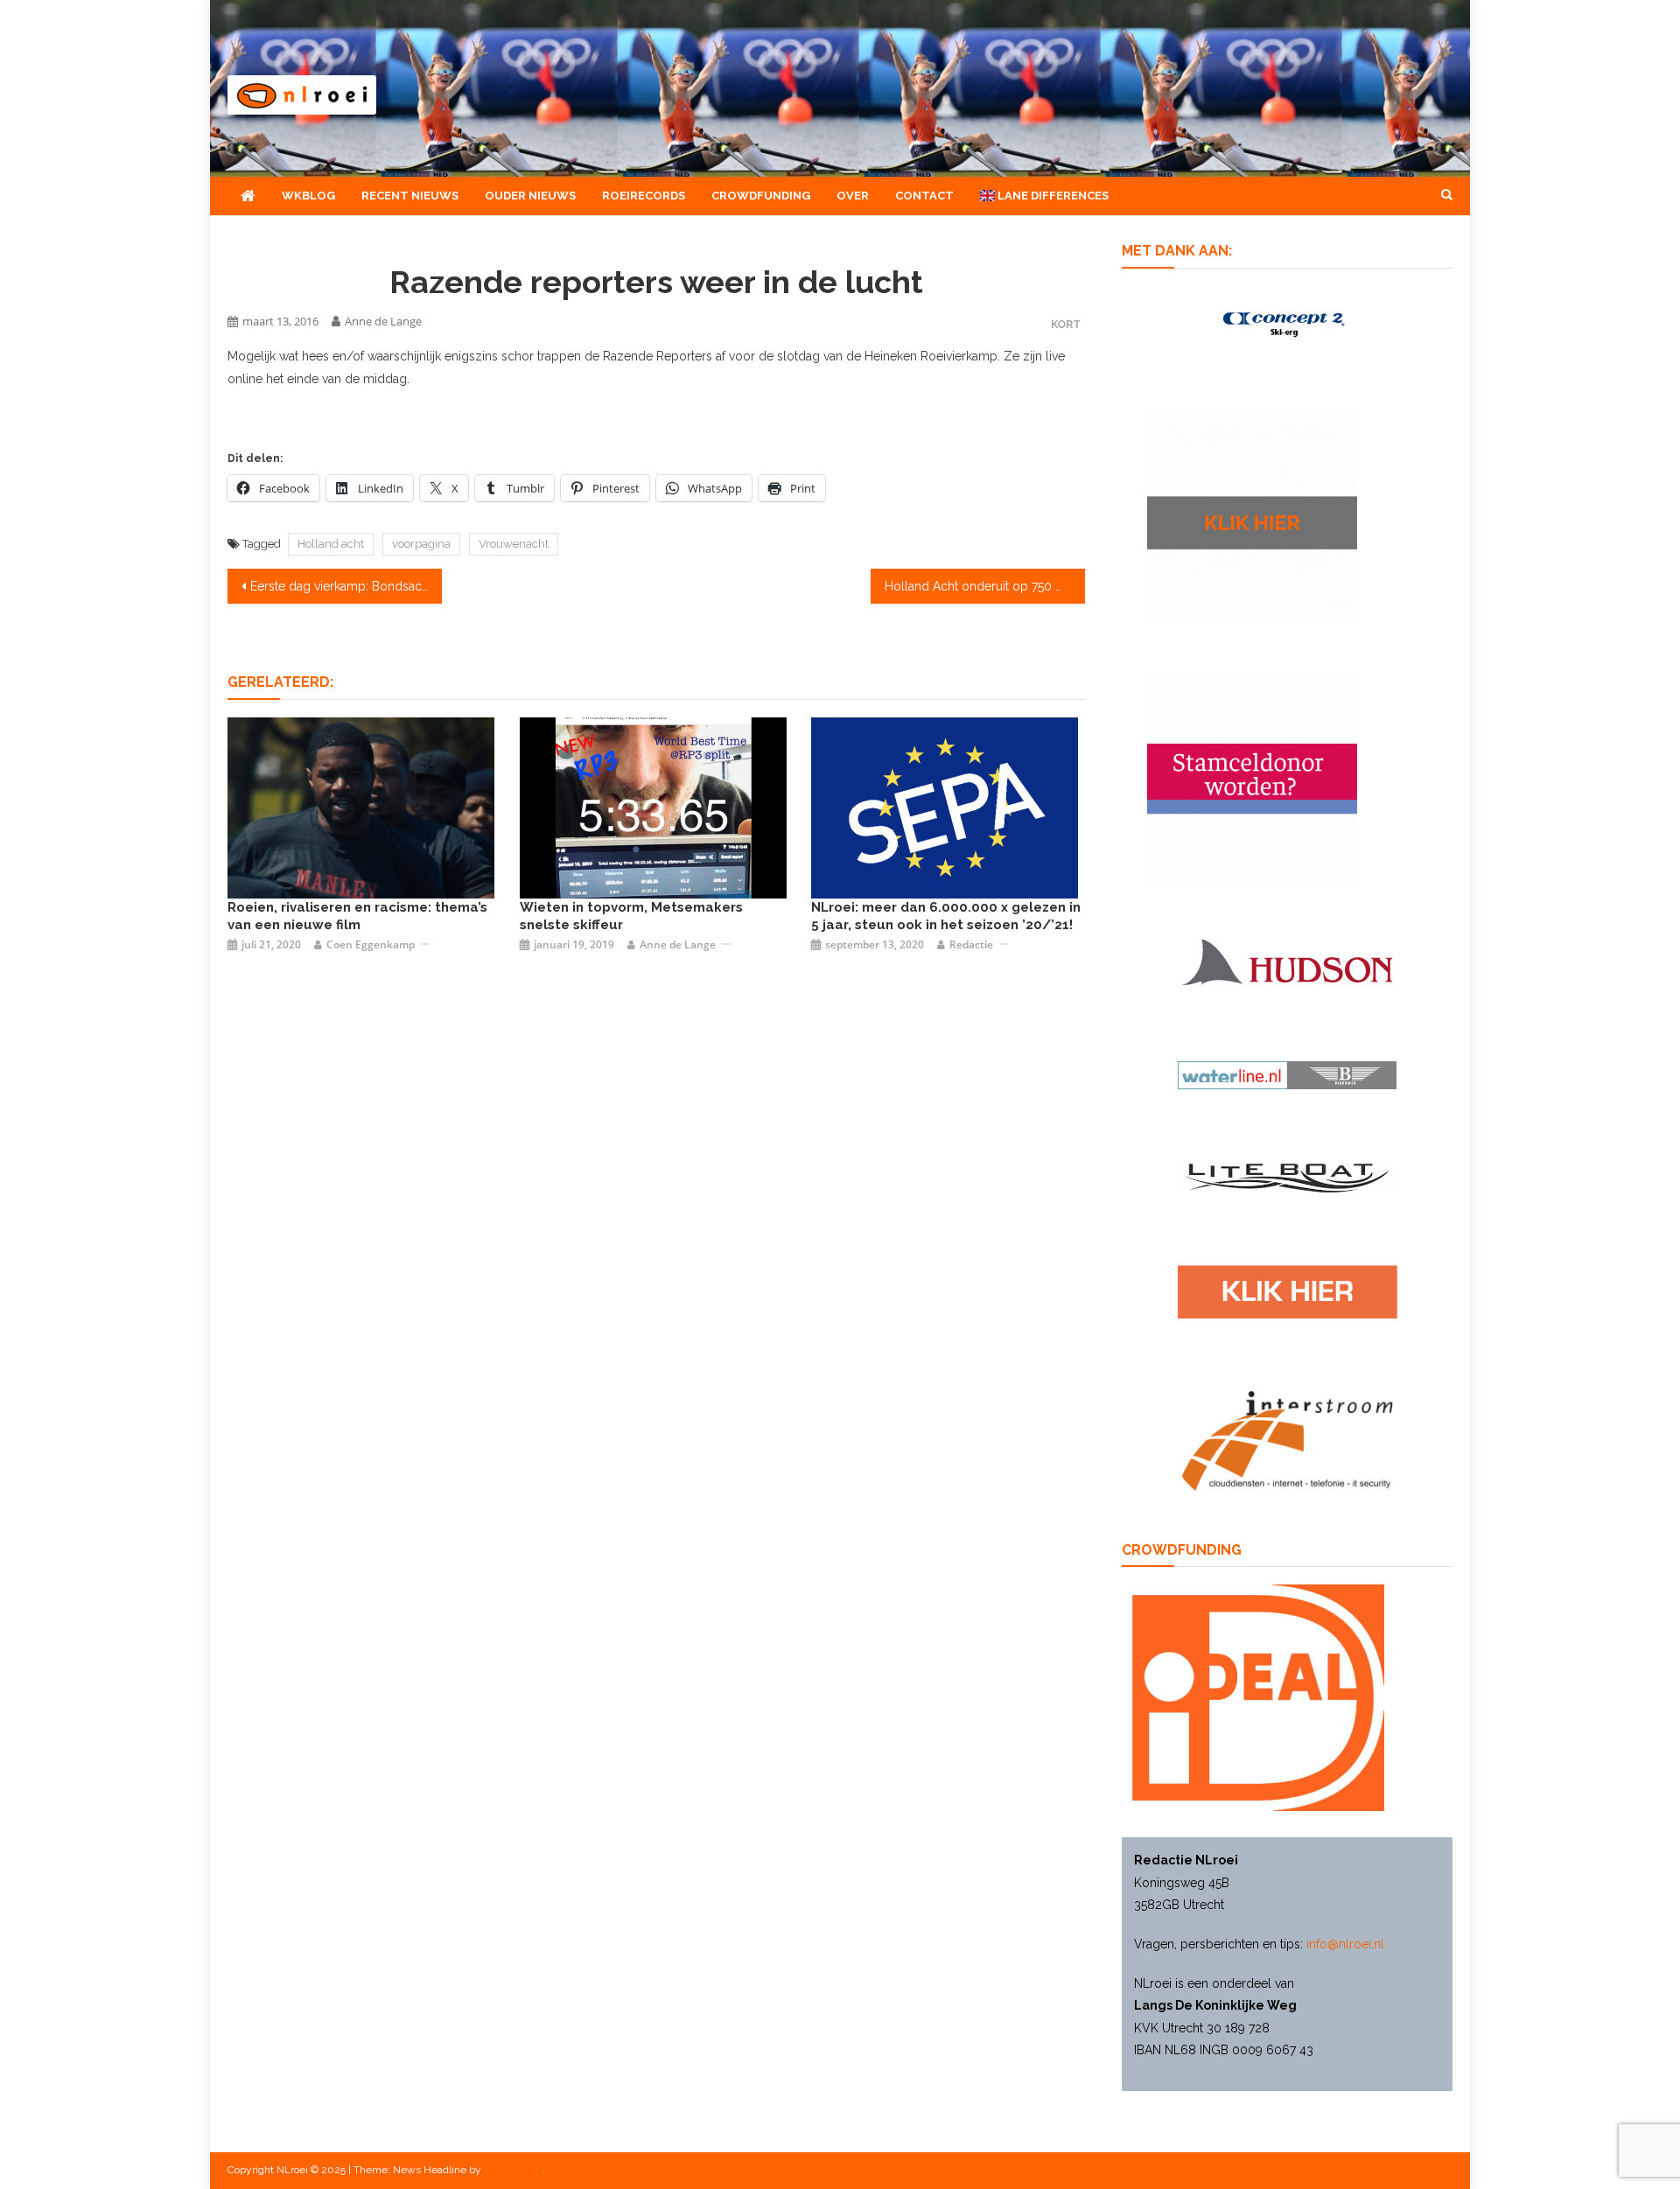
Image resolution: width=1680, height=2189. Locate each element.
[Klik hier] (1252, 517)
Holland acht (331, 544)
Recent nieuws (410, 196)
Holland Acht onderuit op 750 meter (985, 586)
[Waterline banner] (1287, 1074)
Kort (1066, 324)
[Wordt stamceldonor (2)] (1252, 778)
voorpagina (421, 544)
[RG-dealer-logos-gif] (1288, 1290)
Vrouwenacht (514, 544)
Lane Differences (1052, 196)
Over (853, 196)
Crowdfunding (761, 196)
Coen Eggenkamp (371, 944)
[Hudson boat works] (1287, 960)
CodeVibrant (513, 2170)
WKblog (308, 196)
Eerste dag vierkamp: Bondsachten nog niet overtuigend (346, 586)
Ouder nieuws (530, 196)
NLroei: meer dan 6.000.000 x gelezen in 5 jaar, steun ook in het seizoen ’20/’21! (946, 916)
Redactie (971, 944)
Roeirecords (644, 196)
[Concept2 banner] (1287, 323)
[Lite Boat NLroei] (1287, 1177)
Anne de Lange (383, 321)
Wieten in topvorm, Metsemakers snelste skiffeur (631, 916)
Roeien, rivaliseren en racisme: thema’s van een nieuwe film (357, 916)
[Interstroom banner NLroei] (1288, 1439)
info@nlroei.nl (1345, 1944)
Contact (924, 196)
